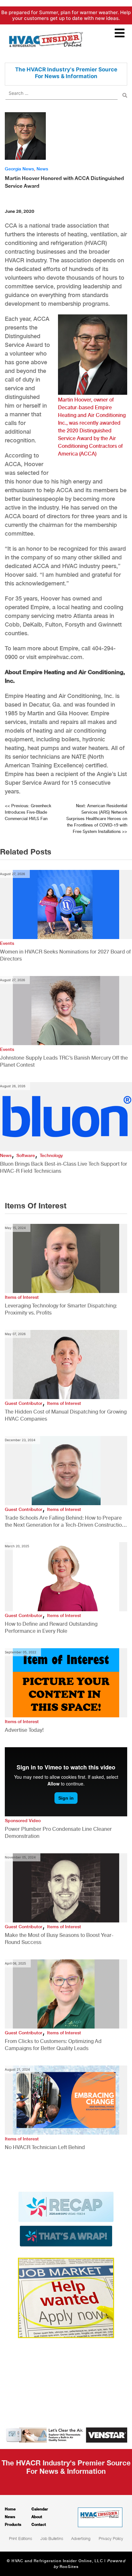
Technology (51, 1155)
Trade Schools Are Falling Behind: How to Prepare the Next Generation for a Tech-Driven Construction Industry (65, 1522)
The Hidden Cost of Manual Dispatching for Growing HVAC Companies (66, 1415)
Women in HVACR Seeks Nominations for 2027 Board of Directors (65, 955)
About (37, 2517)
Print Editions (21, 2538)
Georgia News (19, 169)
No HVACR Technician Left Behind (45, 2147)
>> (97, 819)
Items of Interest (22, 1297)
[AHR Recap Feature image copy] (66, 2219)
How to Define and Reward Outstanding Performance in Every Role (51, 1627)
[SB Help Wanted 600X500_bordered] (66, 2297)
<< (28, 812)
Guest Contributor (24, 1403)
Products (13, 2524)
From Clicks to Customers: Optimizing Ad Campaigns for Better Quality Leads (53, 2045)
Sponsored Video (23, 1821)
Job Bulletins (52, 2538)
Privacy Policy (111, 2538)
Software (26, 1155)
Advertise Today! (24, 1730)
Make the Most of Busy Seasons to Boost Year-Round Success (59, 1939)
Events (7, 943)
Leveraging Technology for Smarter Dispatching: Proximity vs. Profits (61, 1309)
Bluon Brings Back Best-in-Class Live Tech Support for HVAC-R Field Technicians (64, 1167)
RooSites (69, 2567)
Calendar (40, 2509)
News (42, 169)
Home (10, 2509)
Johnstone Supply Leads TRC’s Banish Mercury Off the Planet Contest (64, 1061)
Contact (39, 2524)
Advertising (81, 2538)
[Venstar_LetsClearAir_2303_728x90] (66, 2435)
